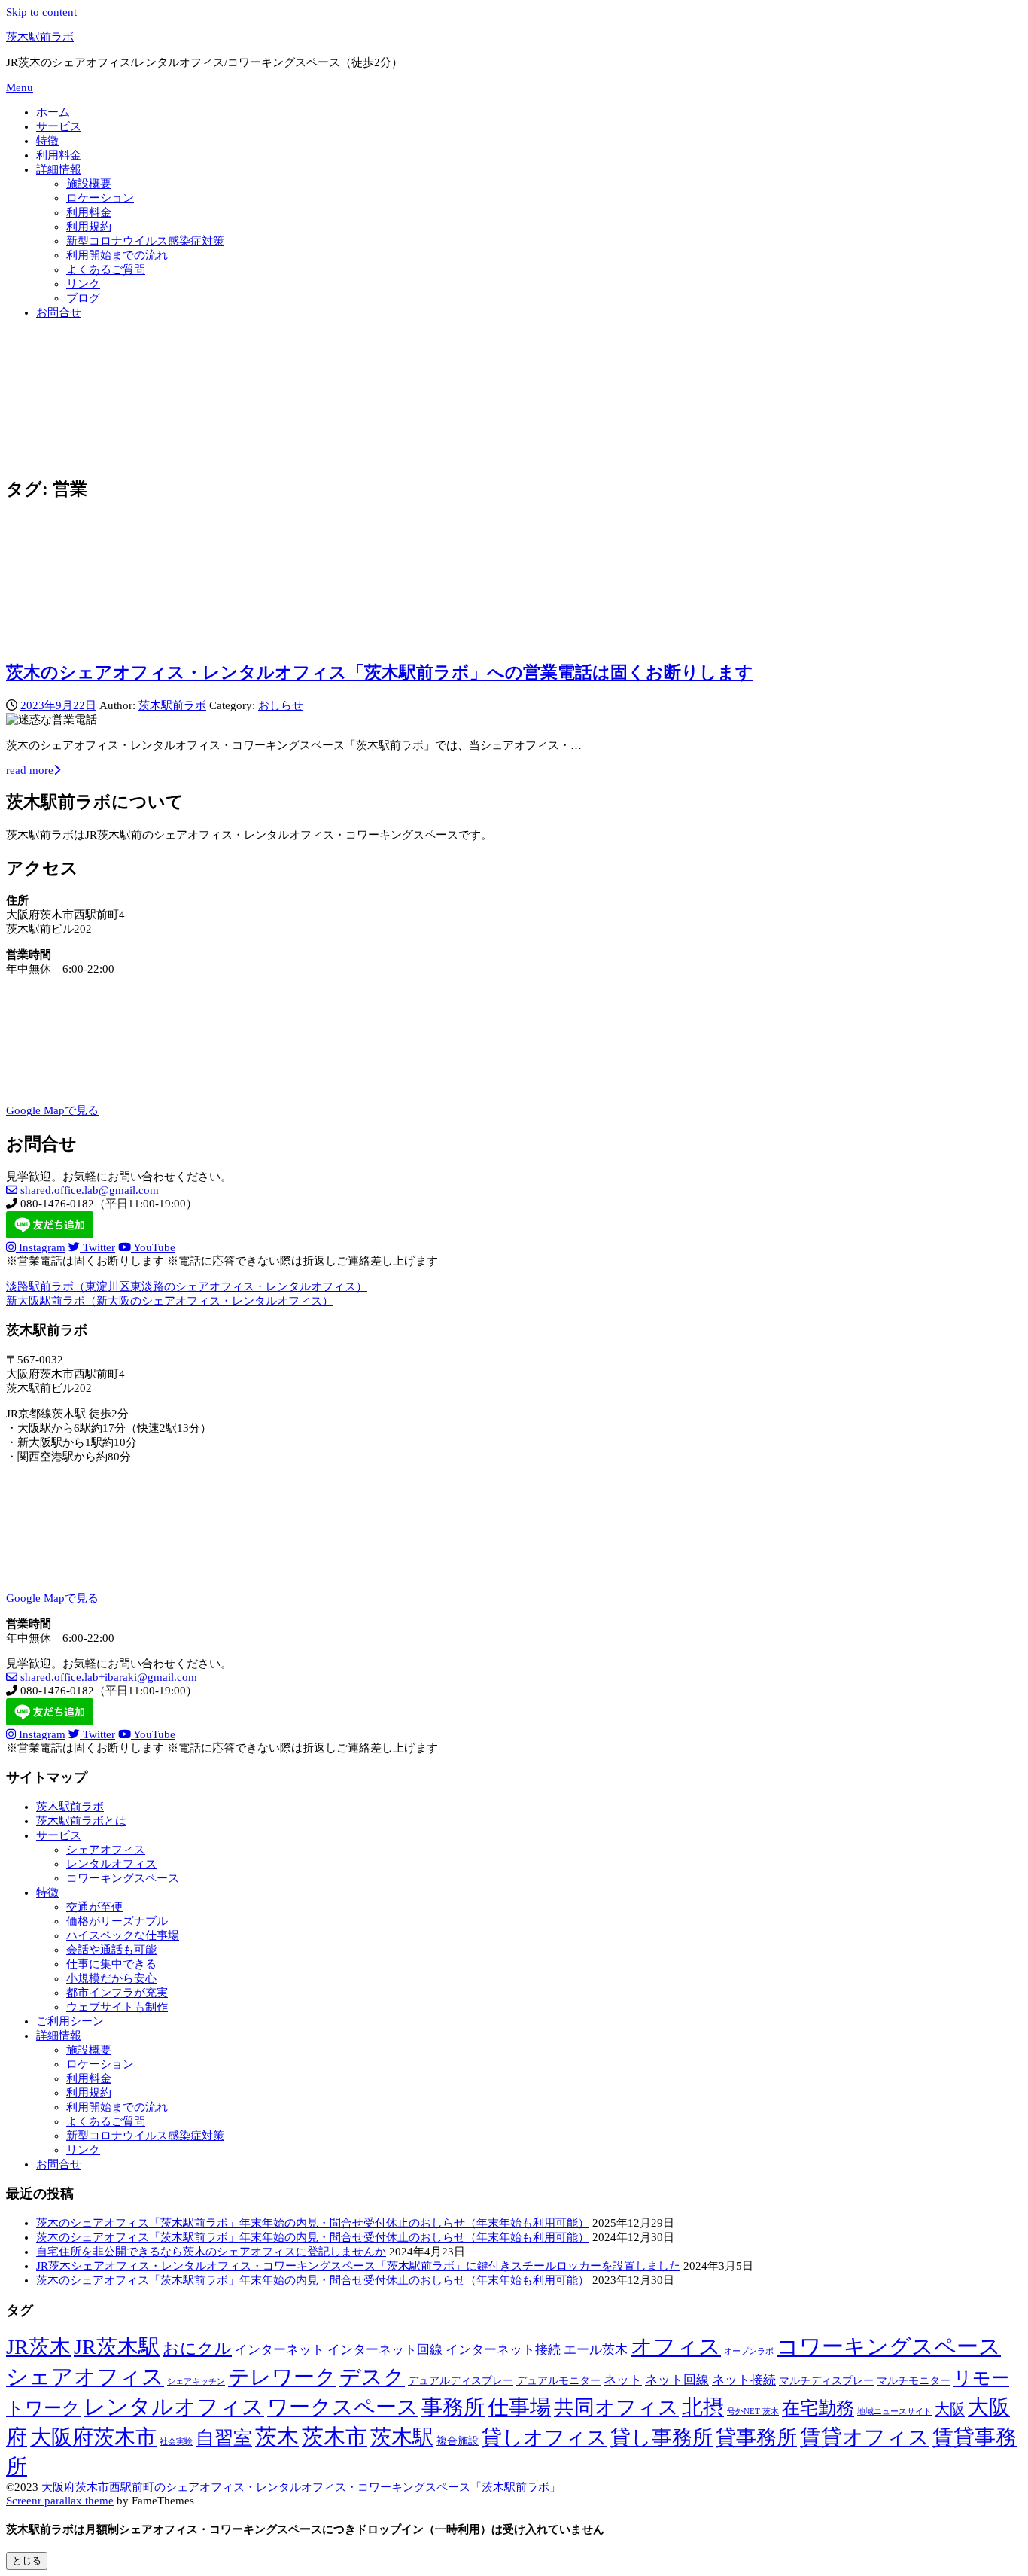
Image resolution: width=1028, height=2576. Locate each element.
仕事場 (519, 2407)
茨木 (277, 2437)
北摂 (703, 2407)
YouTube (153, 1247)
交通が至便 (94, 1907)
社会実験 (176, 2442)
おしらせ (281, 705)
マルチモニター (914, 2380)
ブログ (83, 298)
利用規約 (89, 227)
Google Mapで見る (52, 1110)
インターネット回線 (385, 2350)
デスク (372, 2377)
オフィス (676, 2346)
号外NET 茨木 (753, 2412)
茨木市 (335, 2437)
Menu (20, 87)
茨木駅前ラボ (40, 37)
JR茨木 (38, 2347)
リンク (83, 284)
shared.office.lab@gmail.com (88, 1190)
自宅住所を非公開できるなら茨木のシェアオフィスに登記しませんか (211, 2252)
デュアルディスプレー (461, 2380)
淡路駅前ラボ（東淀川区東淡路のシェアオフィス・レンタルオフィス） (187, 1286)
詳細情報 (59, 169)
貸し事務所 (662, 2437)
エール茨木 (596, 2350)
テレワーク (282, 2377)
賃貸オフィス (865, 2437)
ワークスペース (343, 2407)
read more (30, 770)
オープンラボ (749, 2351)
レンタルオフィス (111, 1864)
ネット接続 (744, 2380)
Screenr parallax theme (60, 2501)
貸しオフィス (544, 2437)
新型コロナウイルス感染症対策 (145, 241)
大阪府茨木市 (93, 2437)
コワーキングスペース (123, 1878)
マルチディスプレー (826, 2380)
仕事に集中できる (111, 1964)
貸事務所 (756, 2437)
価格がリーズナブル (117, 1921)
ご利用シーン (70, 2021)
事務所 (453, 2407)
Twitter (97, 1247)
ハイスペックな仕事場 (123, 1935)
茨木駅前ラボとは (81, 1821)
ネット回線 (677, 2380)
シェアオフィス (106, 1850)
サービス (59, 126)
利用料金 (59, 155)
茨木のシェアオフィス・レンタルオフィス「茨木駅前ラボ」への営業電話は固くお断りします (380, 673)
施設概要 (89, 184)
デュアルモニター (558, 2380)
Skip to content (41, 12)
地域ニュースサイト (894, 2412)
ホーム (53, 112)
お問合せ (59, 312)
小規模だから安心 (111, 1978)
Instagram (41, 1247)
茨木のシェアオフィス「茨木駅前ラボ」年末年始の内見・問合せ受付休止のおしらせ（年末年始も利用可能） (313, 2223)
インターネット (280, 2350)
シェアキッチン (196, 2381)
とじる (27, 2561)
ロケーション (100, 198)
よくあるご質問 (106, 269)
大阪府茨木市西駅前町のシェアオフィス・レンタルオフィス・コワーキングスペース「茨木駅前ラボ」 (301, 2487)
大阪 (950, 2409)
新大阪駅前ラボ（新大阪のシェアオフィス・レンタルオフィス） (170, 1301)
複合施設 (458, 2441)
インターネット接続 (503, 2350)
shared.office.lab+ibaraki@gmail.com (107, 1677)
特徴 (47, 141)
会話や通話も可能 (111, 1950)
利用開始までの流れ (117, 255)
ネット (623, 2380)
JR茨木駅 (117, 2347)
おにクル (197, 2349)
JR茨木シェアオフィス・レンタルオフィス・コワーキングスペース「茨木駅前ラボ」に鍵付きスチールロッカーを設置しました (358, 2266)
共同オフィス (616, 2407)
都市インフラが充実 (117, 1993)
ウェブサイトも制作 (117, 2007)
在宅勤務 (818, 2408)
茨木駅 (402, 2437)
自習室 (224, 2438)
